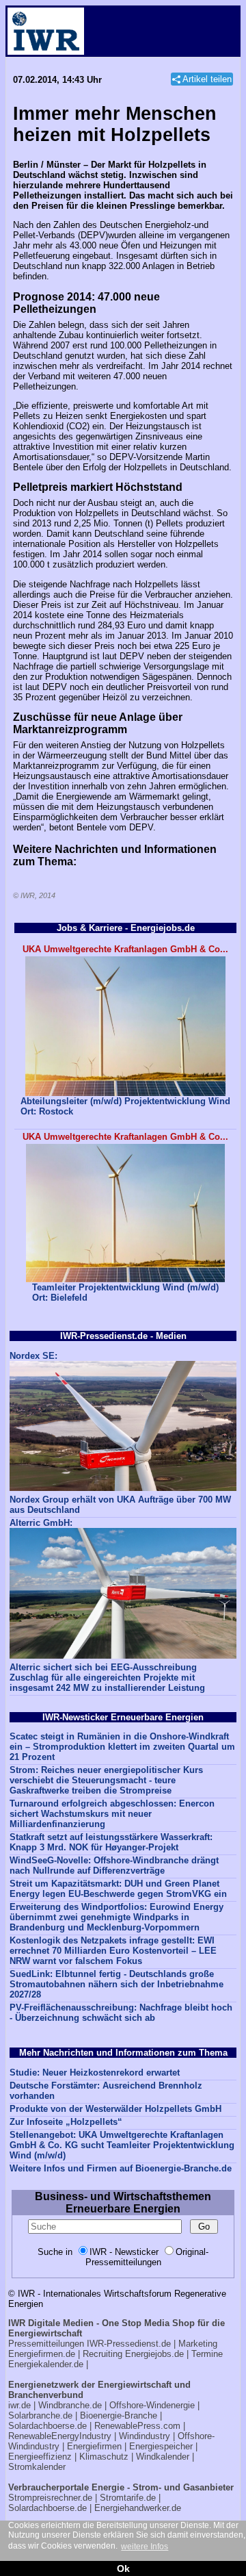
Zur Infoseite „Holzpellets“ (66, 2122)
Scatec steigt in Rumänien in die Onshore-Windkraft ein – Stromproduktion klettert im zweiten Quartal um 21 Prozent (122, 1747)
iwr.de (19, 2405)
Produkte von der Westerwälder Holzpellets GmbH (115, 2109)
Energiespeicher (161, 2446)
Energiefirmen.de (42, 2354)
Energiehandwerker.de (138, 2508)
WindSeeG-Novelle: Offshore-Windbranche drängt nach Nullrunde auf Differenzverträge (114, 1865)
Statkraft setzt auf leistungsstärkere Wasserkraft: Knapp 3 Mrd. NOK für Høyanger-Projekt (111, 1842)
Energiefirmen (94, 2446)
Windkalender (163, 2457)
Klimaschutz (104, 2457)
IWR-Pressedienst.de (129, 2344)
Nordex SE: (33, 1356)
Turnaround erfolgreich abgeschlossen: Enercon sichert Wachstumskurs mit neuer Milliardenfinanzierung (112, 1814)
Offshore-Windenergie (152, 2405)
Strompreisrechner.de (50, 2498)
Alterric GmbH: (41, 1523)
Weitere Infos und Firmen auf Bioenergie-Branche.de (121, 2168)
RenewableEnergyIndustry (60, 2436)
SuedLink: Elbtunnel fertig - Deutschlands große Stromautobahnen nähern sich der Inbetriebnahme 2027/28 (117, 1984)
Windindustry (145, 2436)
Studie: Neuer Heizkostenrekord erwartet (95, 2073)
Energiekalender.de (46, 2364)
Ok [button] (123, 2568)
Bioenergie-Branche (119, 2415)
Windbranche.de (70, 2405)
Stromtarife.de (128, 2498)
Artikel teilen (207, 79)
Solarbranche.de (40, 2415)
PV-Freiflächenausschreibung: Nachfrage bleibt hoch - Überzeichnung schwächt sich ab (121, 2013)
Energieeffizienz (40, 2457)
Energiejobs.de (154, 2354)
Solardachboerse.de (47, 2426)
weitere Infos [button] (145, 2547)
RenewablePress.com (137, 2426)
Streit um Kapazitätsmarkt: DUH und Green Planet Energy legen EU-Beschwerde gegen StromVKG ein (118, 1889)
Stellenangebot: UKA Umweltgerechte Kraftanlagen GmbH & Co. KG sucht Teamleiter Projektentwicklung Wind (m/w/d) (122, 2145)
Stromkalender (37, 2467)
